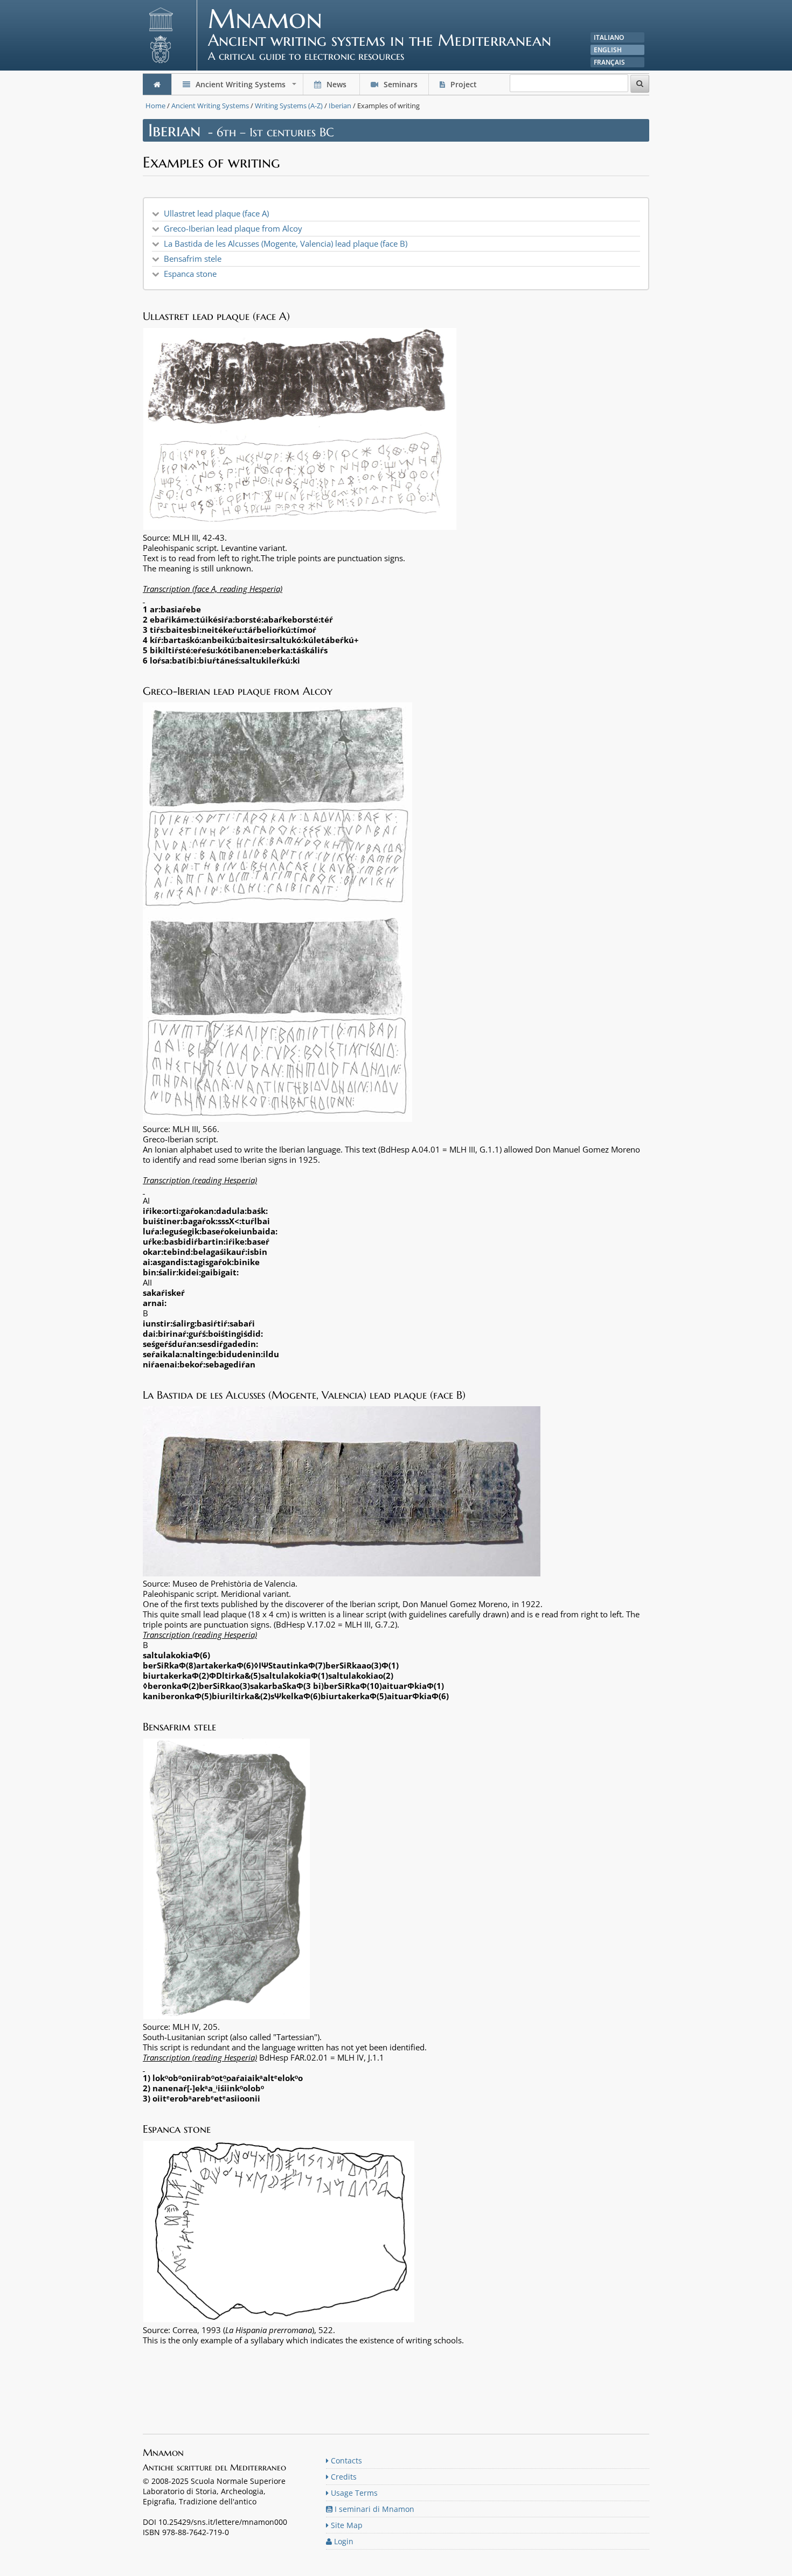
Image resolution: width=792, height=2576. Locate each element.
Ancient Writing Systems (246, 87)
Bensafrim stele (193, 259)
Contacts (345, 2460)
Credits (343, 2477)
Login (343, 2541)
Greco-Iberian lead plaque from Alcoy (233, 228)
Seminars (400, 84)
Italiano (609, 37)
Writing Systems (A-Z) (289, 106)
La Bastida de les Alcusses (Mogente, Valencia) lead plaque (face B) (286, 243)
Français (609, 62)
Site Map (346, 2525)
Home (155, 106)
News (336, 84)
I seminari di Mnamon (373, 2509)
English (608, 50)
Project (464, 84)
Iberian (340, 106)
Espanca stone (190, 274)
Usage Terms (353, 2493)
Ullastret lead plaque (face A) (216, 213)
